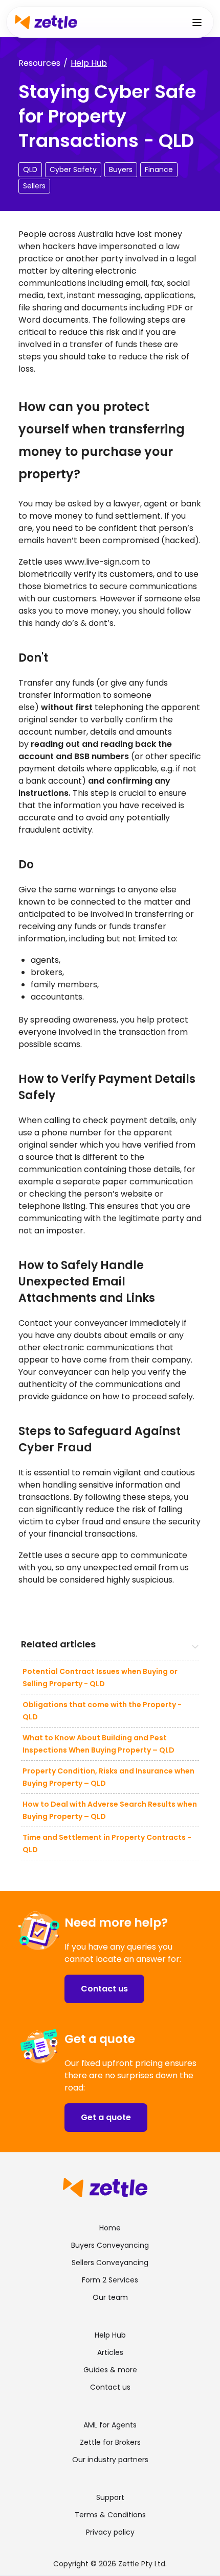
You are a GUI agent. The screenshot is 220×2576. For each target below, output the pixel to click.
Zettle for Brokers (110, 2442)
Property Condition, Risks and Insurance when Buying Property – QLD (108, 1777)
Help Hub (89, 63)
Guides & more (110, 2370)
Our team (110, 2297)
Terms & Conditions (110, 2515)
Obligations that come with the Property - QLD (102, 1711)
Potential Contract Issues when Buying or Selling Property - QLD (100, 1678)
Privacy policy (110, 2532)
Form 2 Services (110, 2280)
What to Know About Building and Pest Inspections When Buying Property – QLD (98, 1744)
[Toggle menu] (197, 22)
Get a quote (106, 2117)
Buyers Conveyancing (110, 2245)
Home (110, 2228)
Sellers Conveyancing (110, 2263)
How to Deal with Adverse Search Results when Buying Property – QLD (110, 1810)
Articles (110, 2352)
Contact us (104, 1989)
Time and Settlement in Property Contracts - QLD (107, 1843)
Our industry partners (110, 2460)
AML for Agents (110, 2425)
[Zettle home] (46, 22)
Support (110, 2497)
